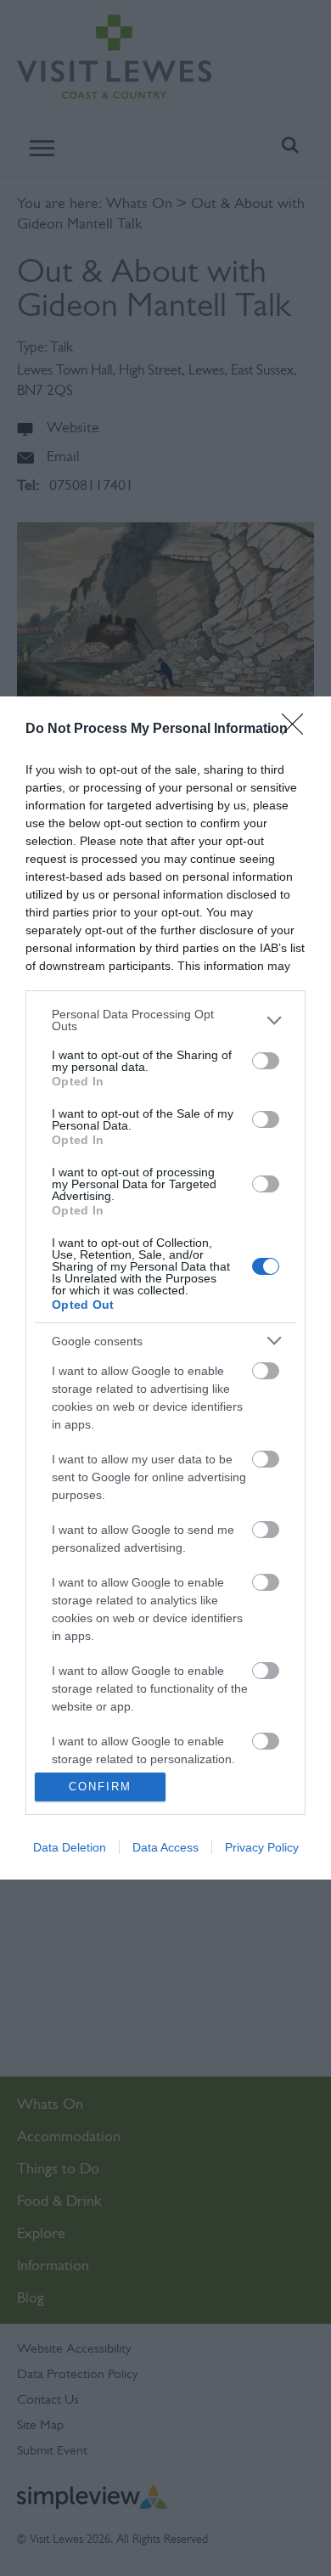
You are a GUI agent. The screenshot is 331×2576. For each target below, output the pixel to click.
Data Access (165, 1847)
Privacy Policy (262, 1847)
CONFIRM (100, 1787)
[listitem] (165, 1020)
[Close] (298, 730)
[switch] (266, 1061)
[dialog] (165, 1288)
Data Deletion (70, 1847)
